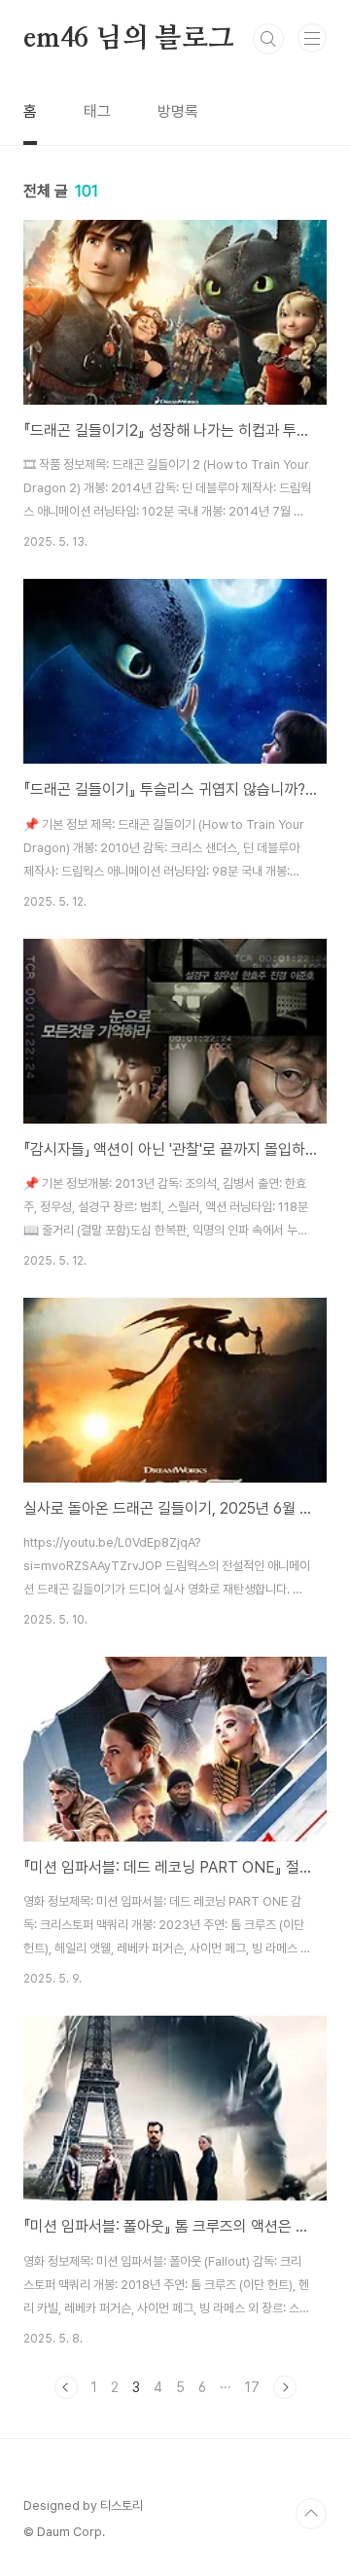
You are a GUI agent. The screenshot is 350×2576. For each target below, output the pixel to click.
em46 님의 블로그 (129, 39)
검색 (268, 39)
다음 (285, 2387)
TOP (311, 2514)
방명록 (178, 111)
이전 (66, 2387)
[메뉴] (312, 38)
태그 (97, 111)
